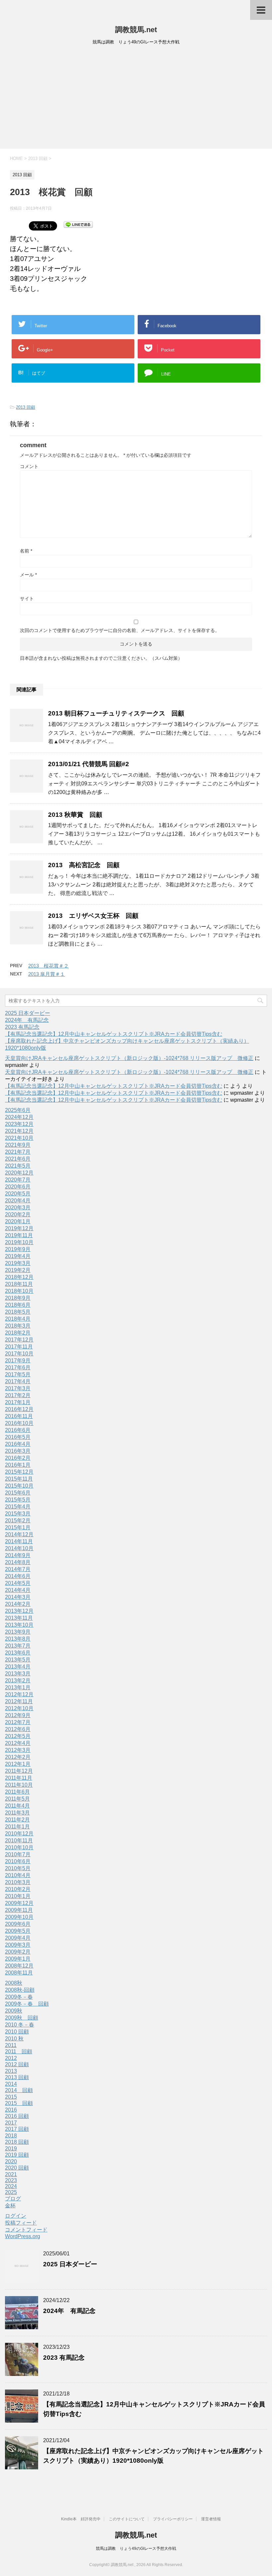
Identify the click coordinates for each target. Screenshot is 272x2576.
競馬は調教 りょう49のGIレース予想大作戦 (136, 2549)
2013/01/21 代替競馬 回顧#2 (89, 764)
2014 (11, 2084)
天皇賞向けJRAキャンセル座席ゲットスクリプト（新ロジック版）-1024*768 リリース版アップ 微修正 (129, 1058)
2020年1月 (18, 1221)
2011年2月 (17, 1820)
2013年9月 (18, 1632)
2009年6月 (18, 1924)
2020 (11, 2161)
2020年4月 (18, 1201)
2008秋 (14, 1983)
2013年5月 (18, 1660)
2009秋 (14, 2011)
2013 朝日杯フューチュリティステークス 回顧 (116, 713)
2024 (11, 2186)
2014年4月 (18, 1590)
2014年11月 (19, 1541)
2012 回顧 (17, 2064)
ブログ (13, 2199)
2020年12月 (19, 1173)
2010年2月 (18, 1889)
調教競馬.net (136, 30)
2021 (11, 2174)
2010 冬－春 (20, 2025)
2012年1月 (18, 1764)
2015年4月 (18, 1507)
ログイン (16, 2216)
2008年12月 (19, 1966)
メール (28, 575)
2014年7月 (18, 1569)
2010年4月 (18, 1875)
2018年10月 (19, 1291)
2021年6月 (18, 1159)
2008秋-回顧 (20, 1990)
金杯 (10, 2206)
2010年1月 (18, 1896)
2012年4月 (18, 1743)
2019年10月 (19, 1242)
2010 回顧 (17, 2032)
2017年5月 (18, 1374)
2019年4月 (18, 1256)
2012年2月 (18, 1757)
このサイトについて (127, 2519)
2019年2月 (18, 1270)
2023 (11, 2180)
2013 (11, 2071)
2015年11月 (19, 1479)
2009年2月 (18, 1952)
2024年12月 (19, 1117)
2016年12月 (19, 1409)
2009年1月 (18, 1959)
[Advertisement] (136, 99)
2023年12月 (19, 1124)
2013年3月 (18, 1674)
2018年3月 (18, 1326)
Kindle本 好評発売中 (81, 2519)
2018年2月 (18, 1333)
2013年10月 (19, 1625)
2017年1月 (18, 1402)
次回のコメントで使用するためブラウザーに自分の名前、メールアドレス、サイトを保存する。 (120, 630)
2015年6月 (18, 1493)
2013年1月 (18, 1687)
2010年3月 (18, 1882)
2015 (11, 2097)
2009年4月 (18, 1938)
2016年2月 (18, 1458)
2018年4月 (18, 1319)
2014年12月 (19, 1534)
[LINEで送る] (78, 224)
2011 (11, 2045)
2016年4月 (18, 1444)
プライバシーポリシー (173, 2519)
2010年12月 (19, 1834)
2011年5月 (17, 1799)
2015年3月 (18, 1514)
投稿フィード (21, 2223)
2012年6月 (18, 1729)
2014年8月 (18, 1562)
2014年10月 (19, 1548)
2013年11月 (19, 1618)
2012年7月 (18, 1722)
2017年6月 (18, 1367)
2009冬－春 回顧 (27, 2004)
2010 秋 (14, 2039)
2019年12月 (19, 1228)
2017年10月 (19, 1354)
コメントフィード (26, 2230)
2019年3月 (18, 1263)
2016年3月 (18, 1451)
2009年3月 (18, 1945)
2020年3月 (18, 1208)
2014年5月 (18, 1583)
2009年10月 (19, 1917)
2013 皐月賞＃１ (47, 974)
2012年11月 (19, 1701)
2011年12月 (19, 1771)
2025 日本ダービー (28, 1013)
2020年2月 (18, 1214)
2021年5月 (18, 1166)
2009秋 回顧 (22, 2018)
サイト (27, 599)
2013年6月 (18, 1653)
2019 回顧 (17, 2155)
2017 (11, 2123)
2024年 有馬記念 (27, 1020)
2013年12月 (19, 1611)
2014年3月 (18, 1597)
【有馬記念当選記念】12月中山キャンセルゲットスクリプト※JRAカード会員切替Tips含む (114, 1034)
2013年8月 (18, 1639)
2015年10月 (19, 1486)
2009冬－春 (19, 1997)
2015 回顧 (19, 2103)
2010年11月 (19, 1840)
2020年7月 (18, 1180)
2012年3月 (18, 1750)
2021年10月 (19, 1138)
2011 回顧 (19, 2051)
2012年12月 (19, 1694)
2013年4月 (18, 1667)
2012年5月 (18, 1736)
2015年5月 (18, 1500)
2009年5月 (18, 1931)
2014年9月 (18, 1555)
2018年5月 (18, 1312)
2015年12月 (19, 1472)
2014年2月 (18, 1604)
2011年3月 (17, 1813)
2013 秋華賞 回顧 (75, 815)
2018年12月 (19, 1277)
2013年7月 (18, 1646)
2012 (11, 2058)
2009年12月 (19, 1903)
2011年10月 (19, 1785)
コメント (29, 466)
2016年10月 (19, 1423)
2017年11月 (19, 1347)
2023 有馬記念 (22, 1027)
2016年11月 (19, 1416)
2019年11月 (19, 1235)
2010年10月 (19, 1847)
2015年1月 (18, 1527)
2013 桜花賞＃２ (48, 966)
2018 (11, 2136)
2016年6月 (18, 1430)
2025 (11, 2192)
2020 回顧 (17, 2168)
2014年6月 (18, 1576)
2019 (11, 2149)
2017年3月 (18, 1388)
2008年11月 (19, 1973)
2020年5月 (18, 1194)
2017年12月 (19, 1340)
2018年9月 (18, 1298)
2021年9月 (18, 1145)
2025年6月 (18, 1110)
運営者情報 (211, 2519)
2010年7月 (18, 1854)
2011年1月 (17, 1827)
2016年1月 (18, 1465)
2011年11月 (19, 1778)
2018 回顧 (17, 2142)
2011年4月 (17, 1806)
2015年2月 (18, 1521)
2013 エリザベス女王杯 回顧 (93, 916)
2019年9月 (18, 1249)
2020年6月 (18, 1187)
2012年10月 (19, 1708)
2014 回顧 (19, 2090)
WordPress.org (23, 2236)
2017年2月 (18, 1395)
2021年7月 (18, 1152)
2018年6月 (18, 1305)
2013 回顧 (26, 407)
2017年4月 (18, 1381)
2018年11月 (19, 1284)
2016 (11, 2110)
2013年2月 (18, 1681)
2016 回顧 (17, 2116)
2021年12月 (19, 1131)
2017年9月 (18, 1361)
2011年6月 (17, 1792)
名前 (26, 551)
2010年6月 (18, 1861)
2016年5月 (18, 1437)
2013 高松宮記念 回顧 (84, 865)
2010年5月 (18, 1868)
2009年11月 (19, 1910)
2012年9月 (18, 1715)
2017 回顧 (17, 2129)
